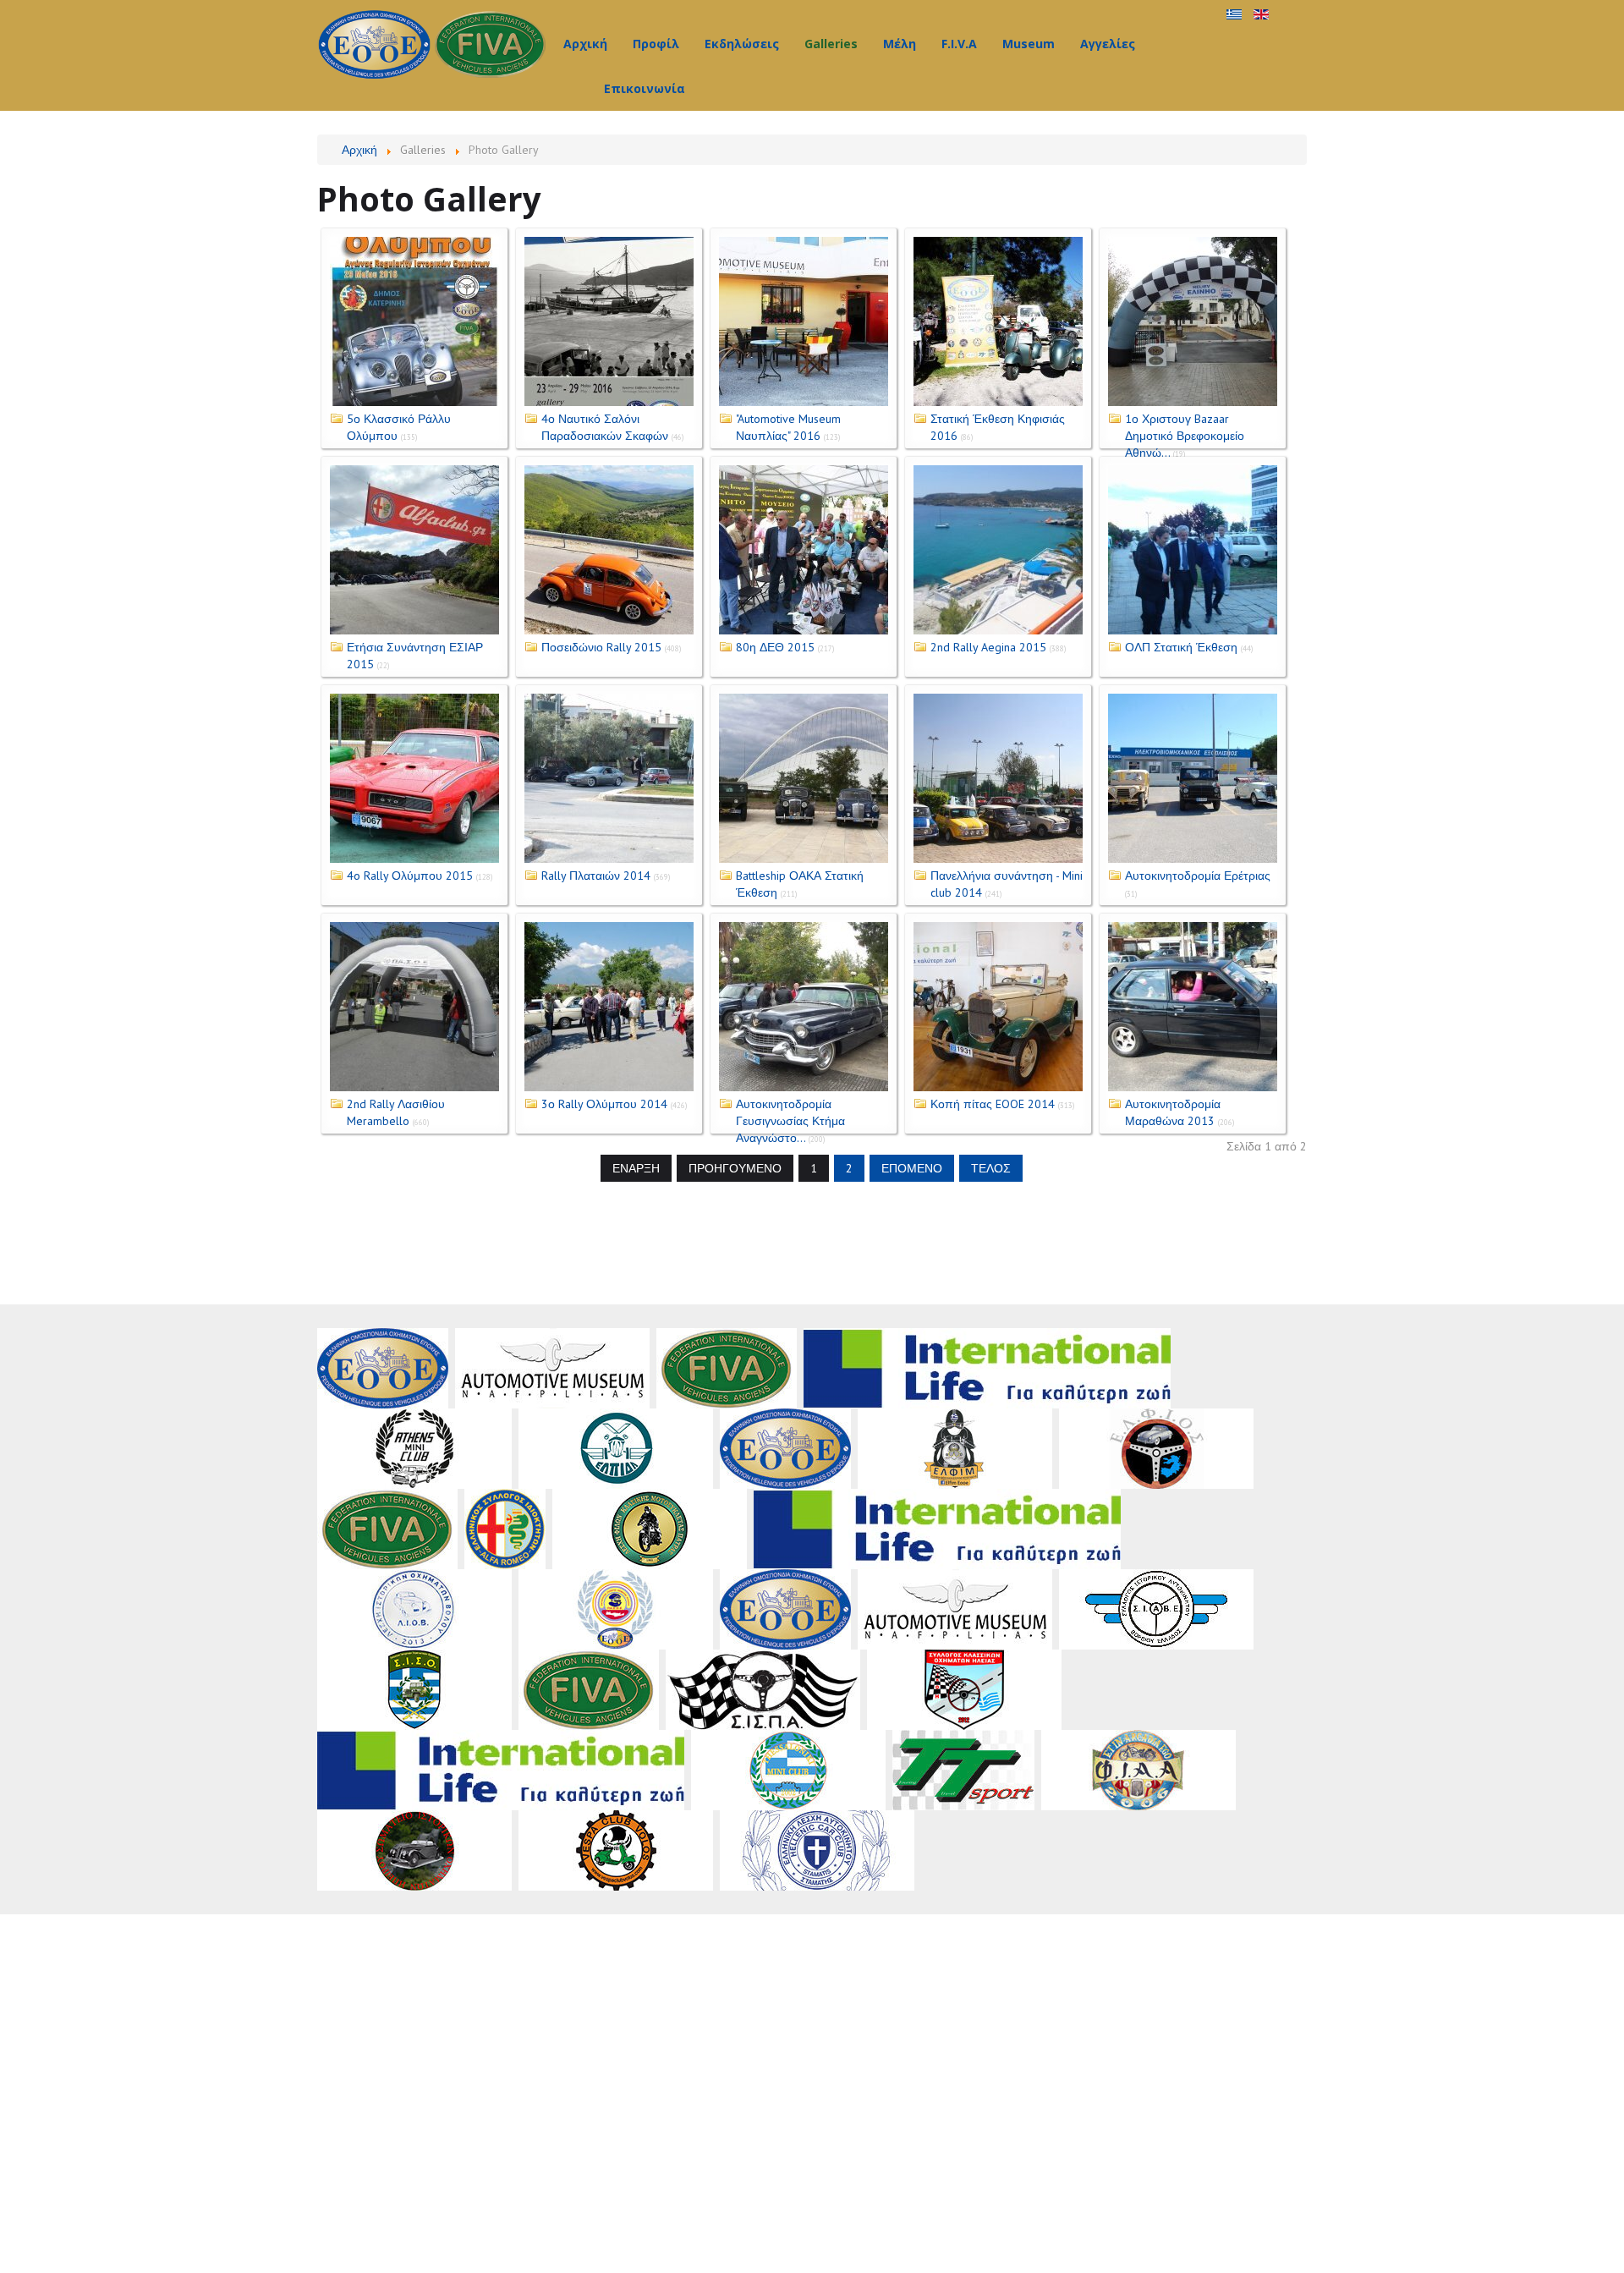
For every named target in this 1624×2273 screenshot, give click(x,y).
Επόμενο (912, 1168)
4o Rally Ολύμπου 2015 (410, 876)
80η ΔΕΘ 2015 (775, 647)
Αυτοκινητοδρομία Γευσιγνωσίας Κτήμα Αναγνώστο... (790, 1121)
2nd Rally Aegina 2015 (988, 647)
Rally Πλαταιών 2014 (596, 876)
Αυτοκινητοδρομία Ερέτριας (1198, 876)
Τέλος (991, 1168)
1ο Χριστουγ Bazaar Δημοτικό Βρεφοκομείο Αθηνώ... (1185, 436)
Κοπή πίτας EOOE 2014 (993, 1104)
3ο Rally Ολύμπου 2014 (604, 1104)
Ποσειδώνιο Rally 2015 (601, 647)
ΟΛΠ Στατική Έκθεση (1181, 647)
